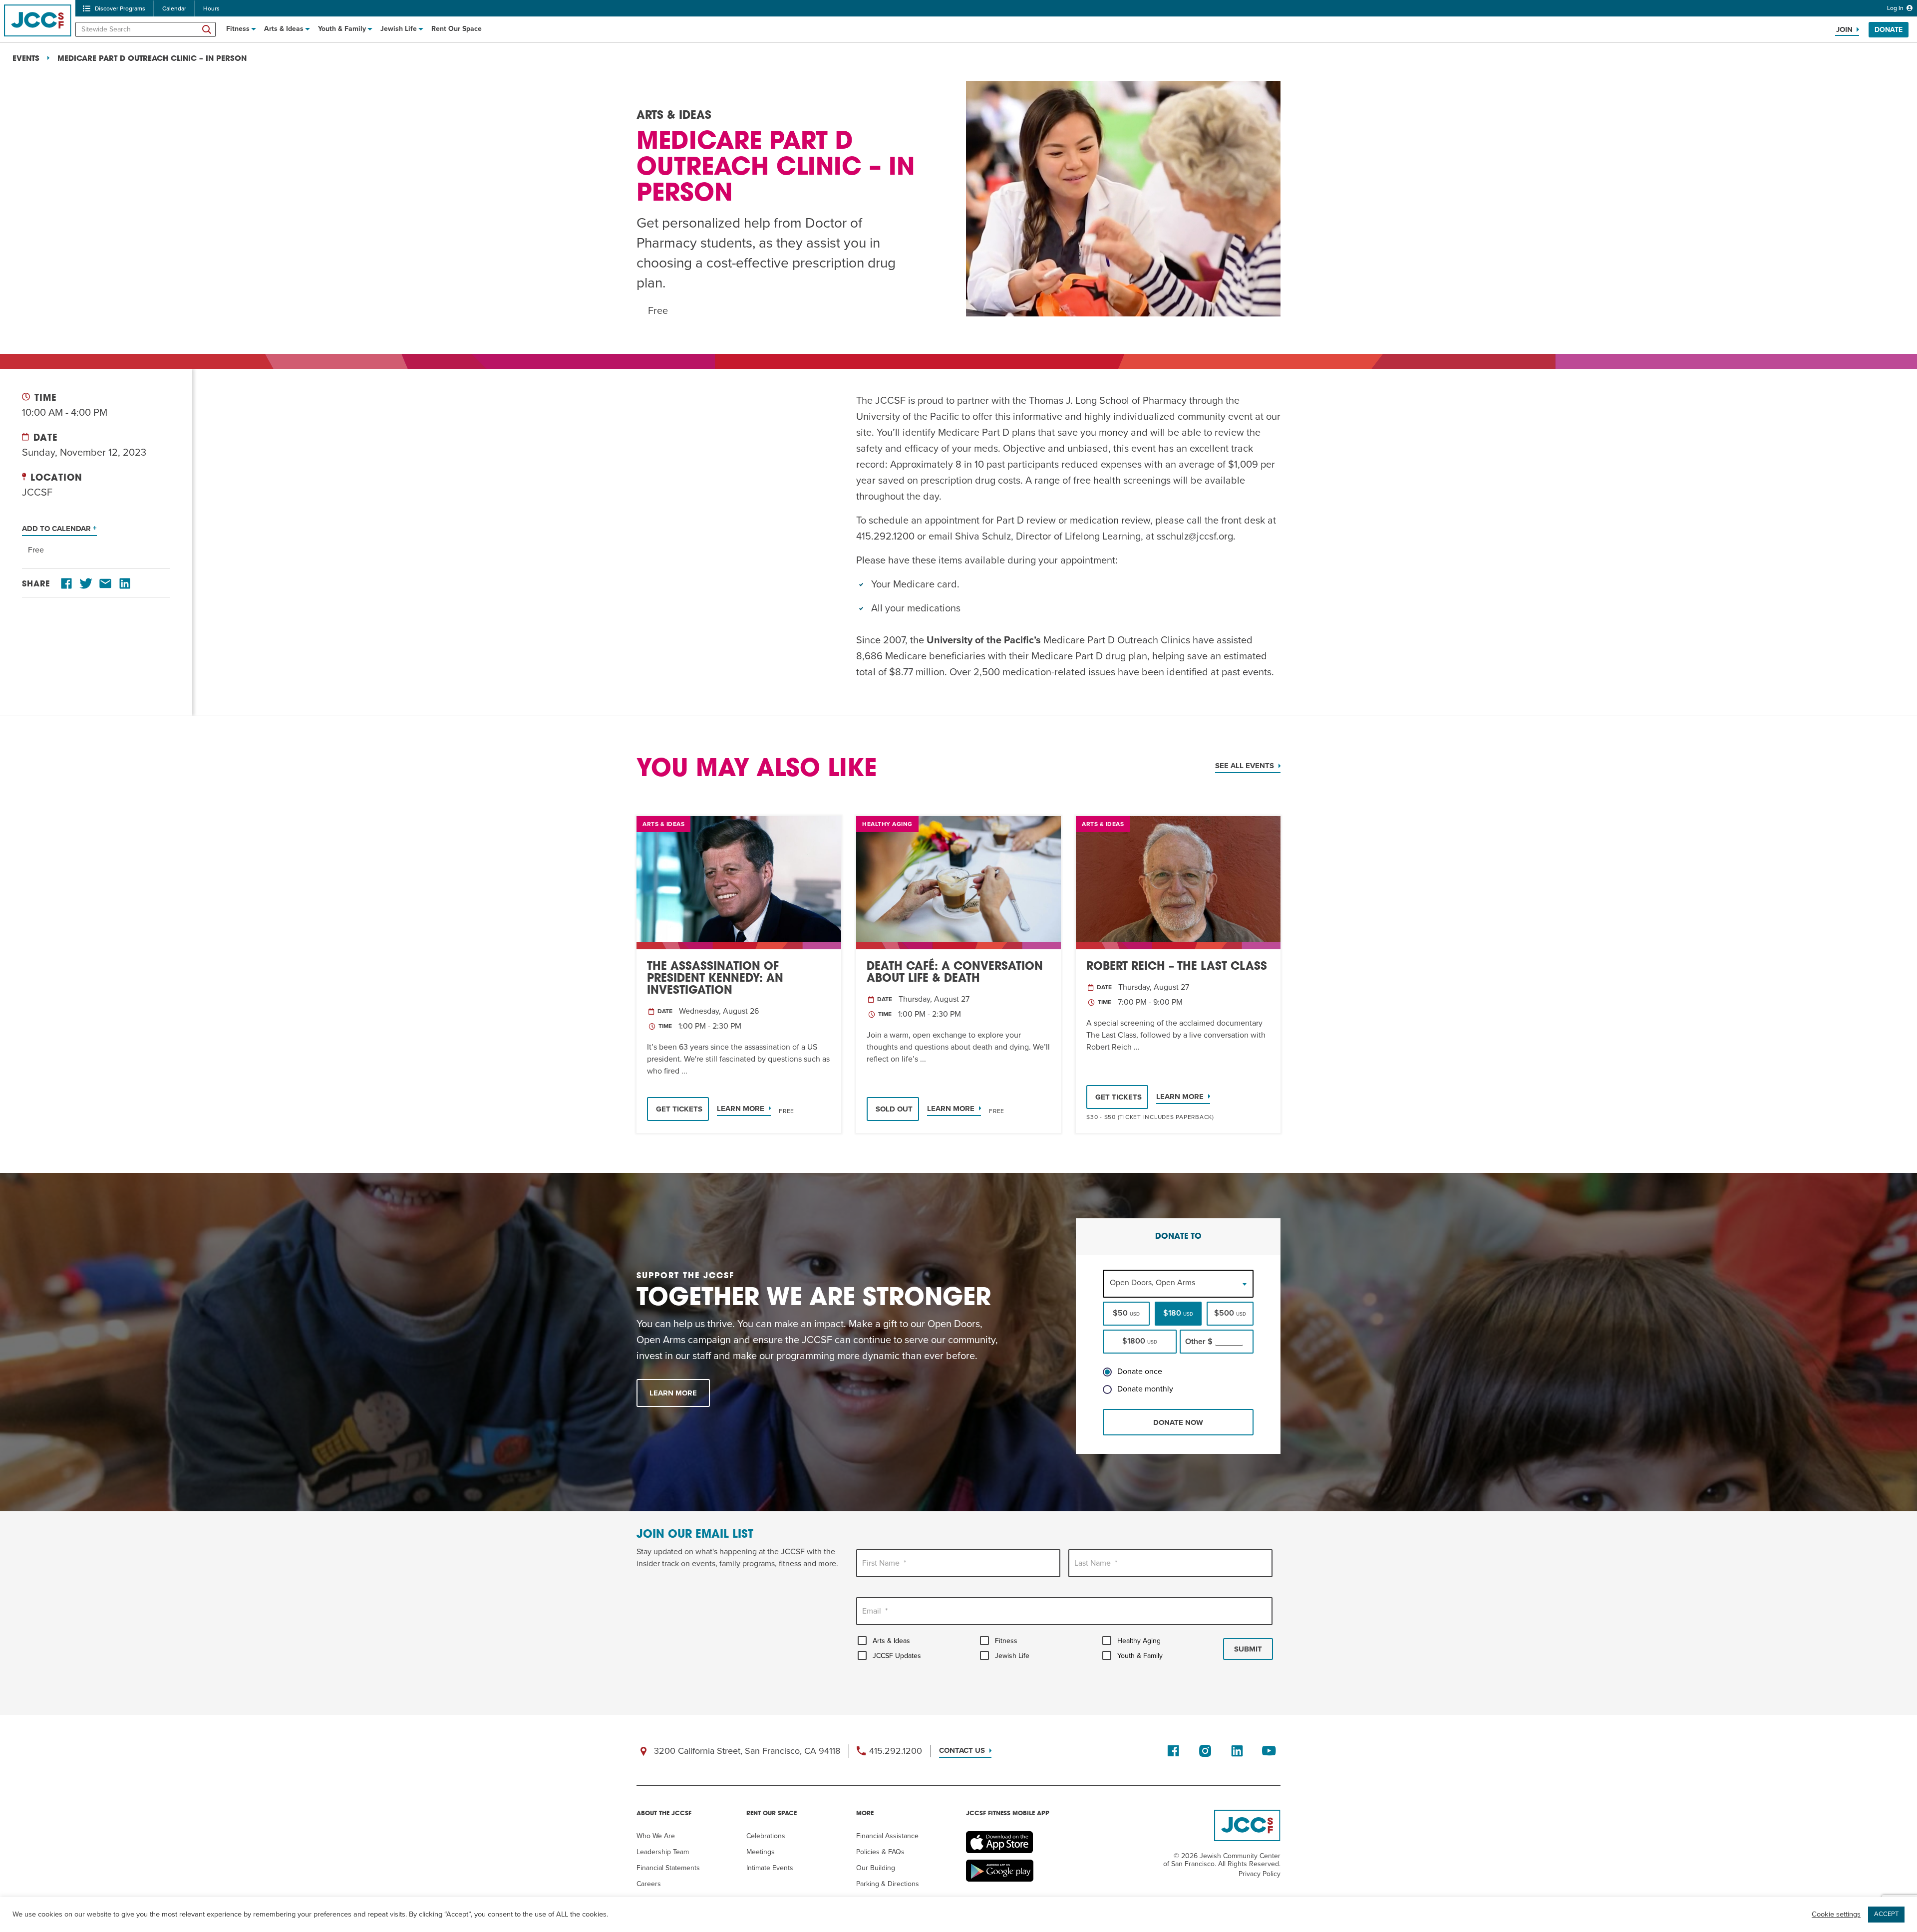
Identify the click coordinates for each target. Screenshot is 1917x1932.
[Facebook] (66, 584)
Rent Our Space (457, 29)
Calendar (174, 8)
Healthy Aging (1139, 1641)
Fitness (238, 29)
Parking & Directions (888, 1884)
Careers (649, 1884)
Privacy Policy (1260, 1874)
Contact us (962, 1750)
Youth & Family (342, 29)
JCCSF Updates (897, 1656)
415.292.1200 (896, 1751)
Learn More (741, 1108)
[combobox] (1178, 1283)
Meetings (761, 1852)
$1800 (1140, 1341)
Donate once (1140, 1372)
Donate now (1178, 1422)
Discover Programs (120, 8)
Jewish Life (399, 29)
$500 (1230, 1313)
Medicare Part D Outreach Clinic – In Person (152, 59)
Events (26, 59)
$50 (1126, 1313)
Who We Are (656, 1836)
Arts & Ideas (284, 29)
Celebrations (766, 1836)
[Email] (105, 584)
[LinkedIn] (125, 584)
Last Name (1096, 1563)
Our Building (876, 1868)
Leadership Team (663, 1852)
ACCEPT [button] (1886, 1914)
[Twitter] (86, 584)
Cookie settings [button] (1836, 1914)
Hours (211, 8)
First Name (884, 1563)
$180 (1178, 1313)
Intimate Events (770, 1868)
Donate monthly (1145, 1389)
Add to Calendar (57, 529)
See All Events (1245, 766)
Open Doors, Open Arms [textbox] (1152, 1283)
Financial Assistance (887, 1836)
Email (875, 1611)
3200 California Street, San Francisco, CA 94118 (747, 1751)
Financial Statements (668, 1868)
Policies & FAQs (880, 1852)
